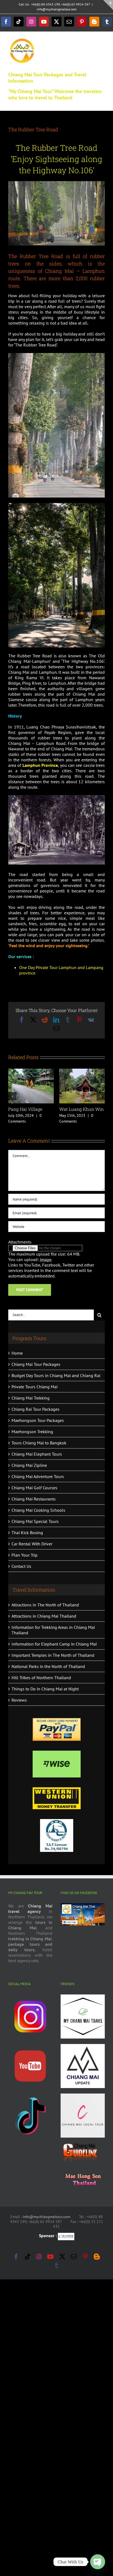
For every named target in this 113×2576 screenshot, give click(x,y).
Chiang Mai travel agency (30, 1909)
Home (17, 1353)
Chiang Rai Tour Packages (36, 1409)
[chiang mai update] (83, 2046)
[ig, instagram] (30, 1997)
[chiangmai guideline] (80, 2145)
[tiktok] (30, 2096)
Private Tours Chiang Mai (35, 1387)
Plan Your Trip (25, 1555)
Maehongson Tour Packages (38, 1420)
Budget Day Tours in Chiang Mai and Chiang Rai (56, 1375)
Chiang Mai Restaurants (34, 1499)
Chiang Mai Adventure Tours (38, 1476)
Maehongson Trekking (32, 1432)
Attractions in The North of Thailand (45, 1605)
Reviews (19, 1700)
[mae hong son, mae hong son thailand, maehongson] (83, 2170)
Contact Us (21, 1566)
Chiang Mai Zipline (29, 1465)
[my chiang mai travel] (83, 1997)
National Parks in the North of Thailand (48, 1666)
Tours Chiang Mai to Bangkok (39, 1443)
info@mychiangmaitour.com (57, 9)
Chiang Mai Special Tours (35, 1521)
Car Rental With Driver (32, 1544)
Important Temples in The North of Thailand (53, 1655)
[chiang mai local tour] (83, 2096)
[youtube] (30, 2046)
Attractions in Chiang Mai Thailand (44, 1616)
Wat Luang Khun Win (81, 1109)
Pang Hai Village (25, 1109)
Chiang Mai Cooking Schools (38, 1510)
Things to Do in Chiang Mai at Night (45, 1689)
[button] (12, 1096)
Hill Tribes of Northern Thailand (41, 1678)
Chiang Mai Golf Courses (34, 1488)
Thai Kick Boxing (27, 1533)
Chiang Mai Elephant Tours (37, 1454)
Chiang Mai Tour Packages (36, 1364)
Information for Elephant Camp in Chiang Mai (54, 1644)
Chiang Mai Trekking (31, 1398)
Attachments (20, 1242)
